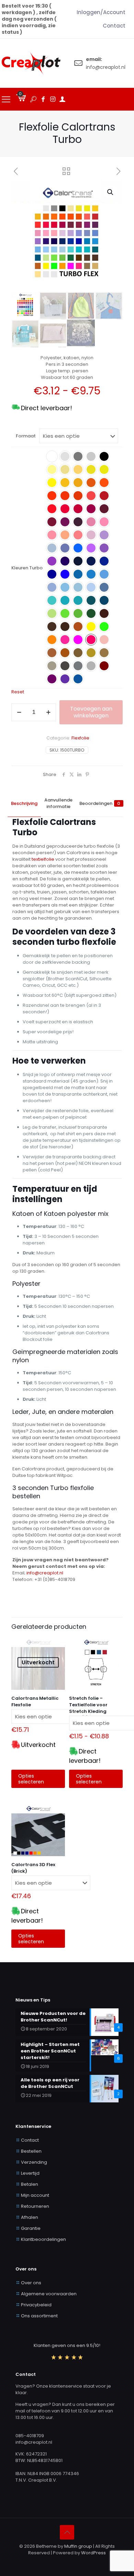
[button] (111, 192)
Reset (18, 692)
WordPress (93, 2553)
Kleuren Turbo (27, 568)
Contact (30, 2140)
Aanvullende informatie (58, 803)
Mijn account (35, 2195)
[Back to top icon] (67, 2532)
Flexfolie (80, 738)
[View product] (57, 1644)
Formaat (26, 436)
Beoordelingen (100, 803)
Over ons (31, 2283)
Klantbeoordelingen (43, 2239)
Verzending (34, 2162)
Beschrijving (24, 803)
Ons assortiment (39, 2316)
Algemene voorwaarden (49, 2294)
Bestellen (31, 2151)
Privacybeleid (36, 2305)
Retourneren (35, 2206)
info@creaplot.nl (45, 1573)
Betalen (30, 2184)
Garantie (31, 2228)
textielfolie (43, 859)
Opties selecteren (31, 1779)
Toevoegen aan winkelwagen (91, 712)
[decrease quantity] (19, 712)
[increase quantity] (48, 712)
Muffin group (78, 2546)
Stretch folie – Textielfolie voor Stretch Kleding (88, 1705)
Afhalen (30, 2217)
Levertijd (30, 2173)
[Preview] (57, 1654)
